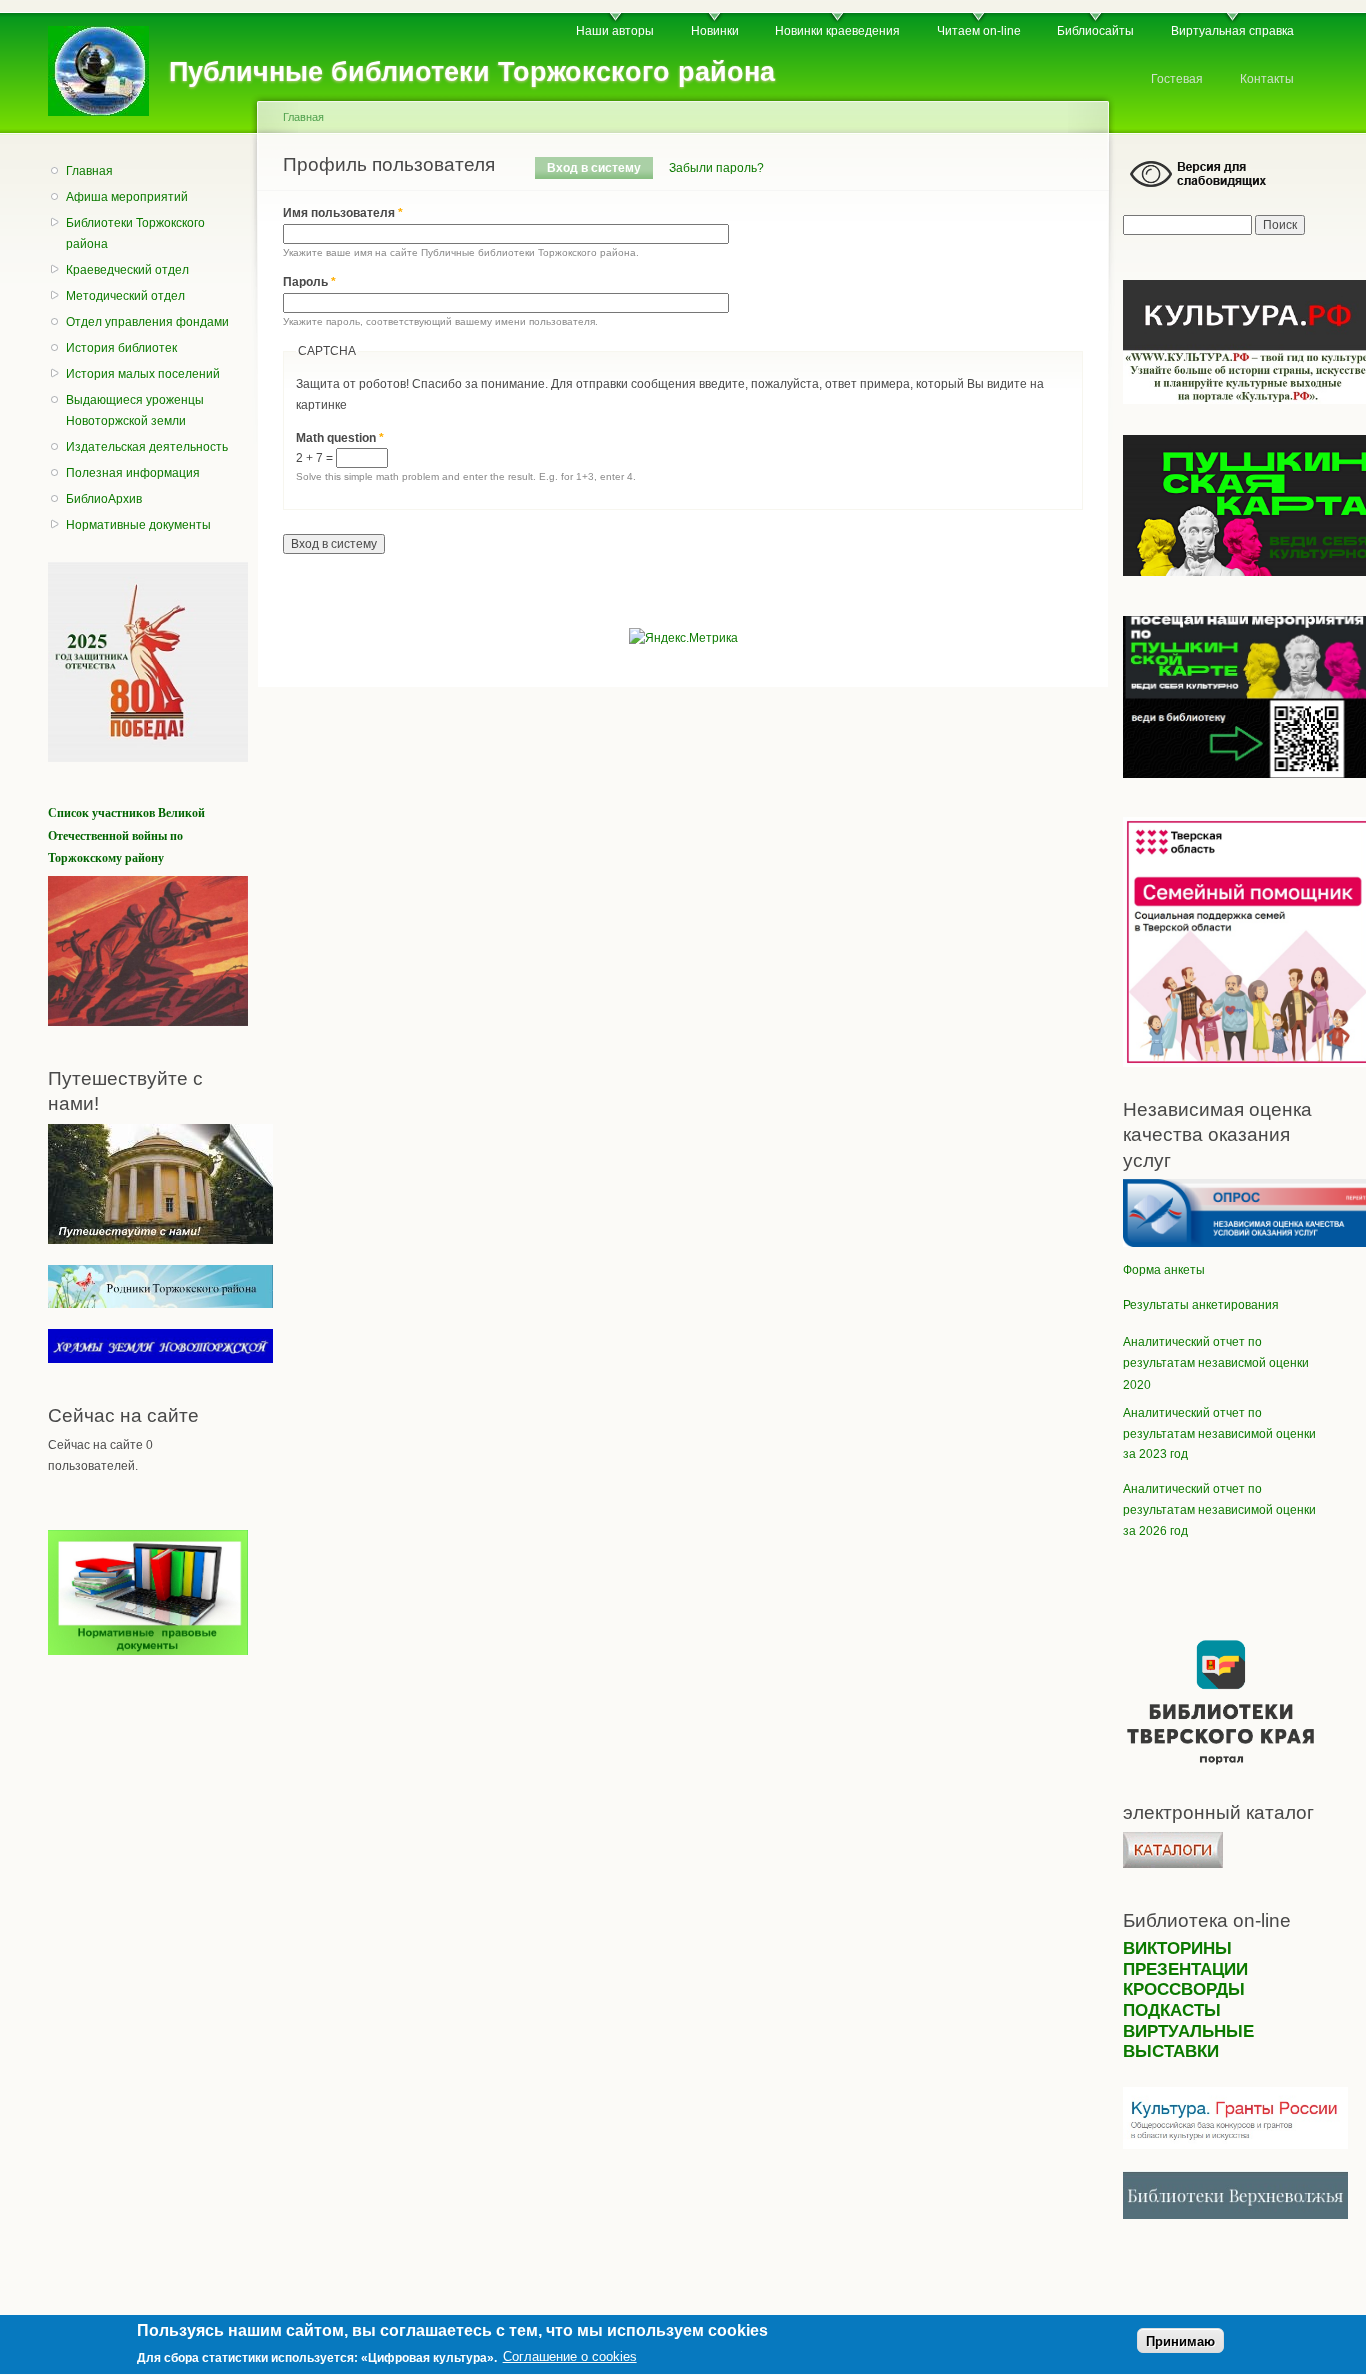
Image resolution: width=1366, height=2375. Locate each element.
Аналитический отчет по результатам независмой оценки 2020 (1216, 1363)
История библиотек (121, 348)
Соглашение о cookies (570, 2357)
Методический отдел (125, 296)
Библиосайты (1095, 31)
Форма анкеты (1164, 1270)
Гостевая (1177, 79)
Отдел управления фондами (147, 322)
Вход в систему (600, 168)
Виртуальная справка (1232, 31)
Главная (89, 171)
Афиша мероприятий (127, 197)
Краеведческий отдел (127, 270)
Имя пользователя (343, 213)
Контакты (1267, 79)
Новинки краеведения (837, 31)
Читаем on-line (979, 31)
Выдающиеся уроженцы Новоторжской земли (135, 410)
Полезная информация (133, 473)
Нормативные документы (138, 525)
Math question (340, 438)
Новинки (715, 31)
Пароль (309, 282)
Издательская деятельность (147, 447)
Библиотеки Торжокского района (135, 233)
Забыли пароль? (716, 168)
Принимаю (1180, 2341)
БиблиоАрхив (104, 499)
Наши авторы (615, 31)
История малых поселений (143, 374)
